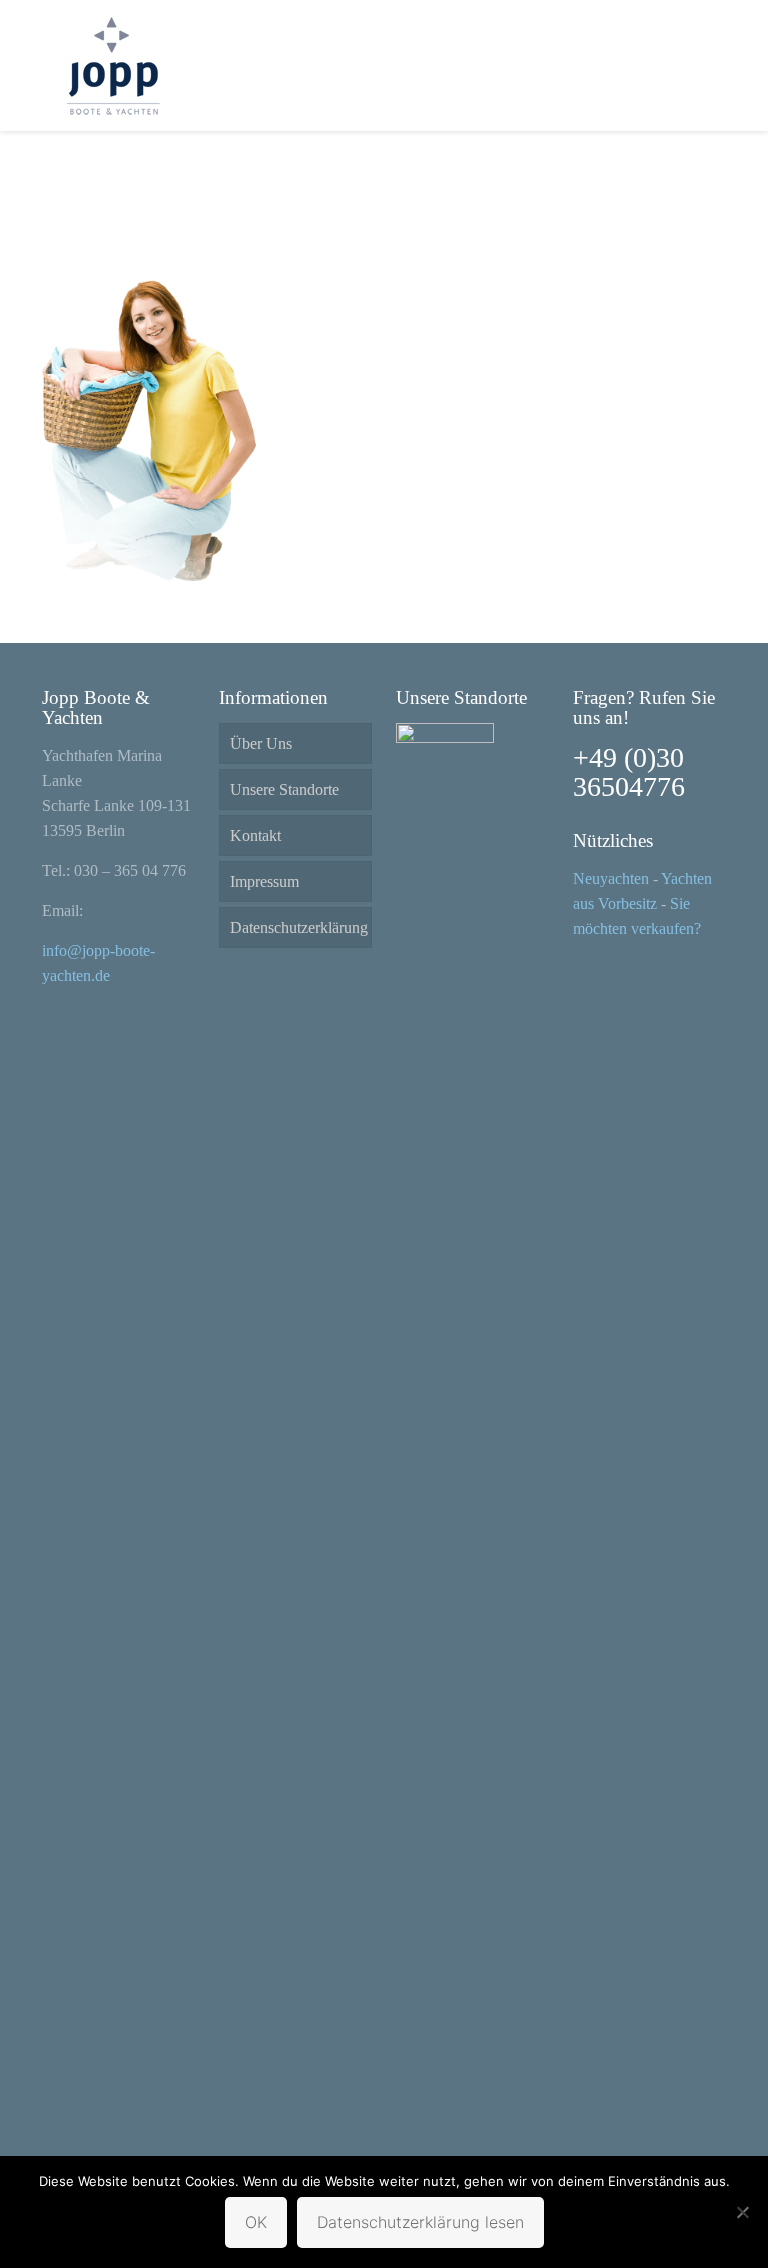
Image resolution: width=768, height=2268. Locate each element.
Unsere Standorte (284, 789)
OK (256, 2222)
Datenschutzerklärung (299, 927)
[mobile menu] (694, 65)
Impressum (264, 881)
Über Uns (261, 743)
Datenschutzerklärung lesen (420, 2222)
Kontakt (255, 835)
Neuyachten (611, 878)
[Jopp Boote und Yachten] (112, 65)
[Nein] (743, 2212)
